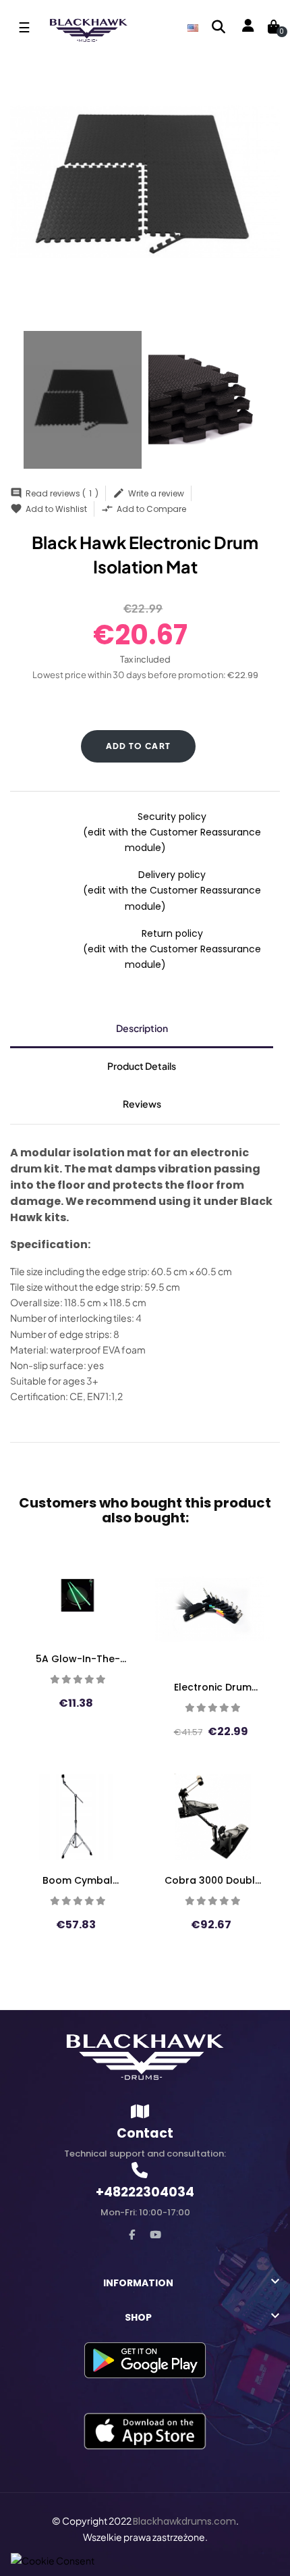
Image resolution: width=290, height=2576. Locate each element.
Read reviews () (54, 493)
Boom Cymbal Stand (78, 1880)
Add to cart (139, 746)
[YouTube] (155, 2235)
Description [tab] (142, 1028)
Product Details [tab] (142, 1066)
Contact (145, 2133)
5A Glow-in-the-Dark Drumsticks (78, 1659)
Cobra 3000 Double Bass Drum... (213, 1880)
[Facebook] (132, 2235)
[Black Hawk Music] (145, 2057)
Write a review (148, 493)
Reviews (142, 1104)
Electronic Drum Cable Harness (213, 1687)
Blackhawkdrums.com (184, 2521)
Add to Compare (144, 509)
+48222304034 (145, 2192)
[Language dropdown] (193, 27)
